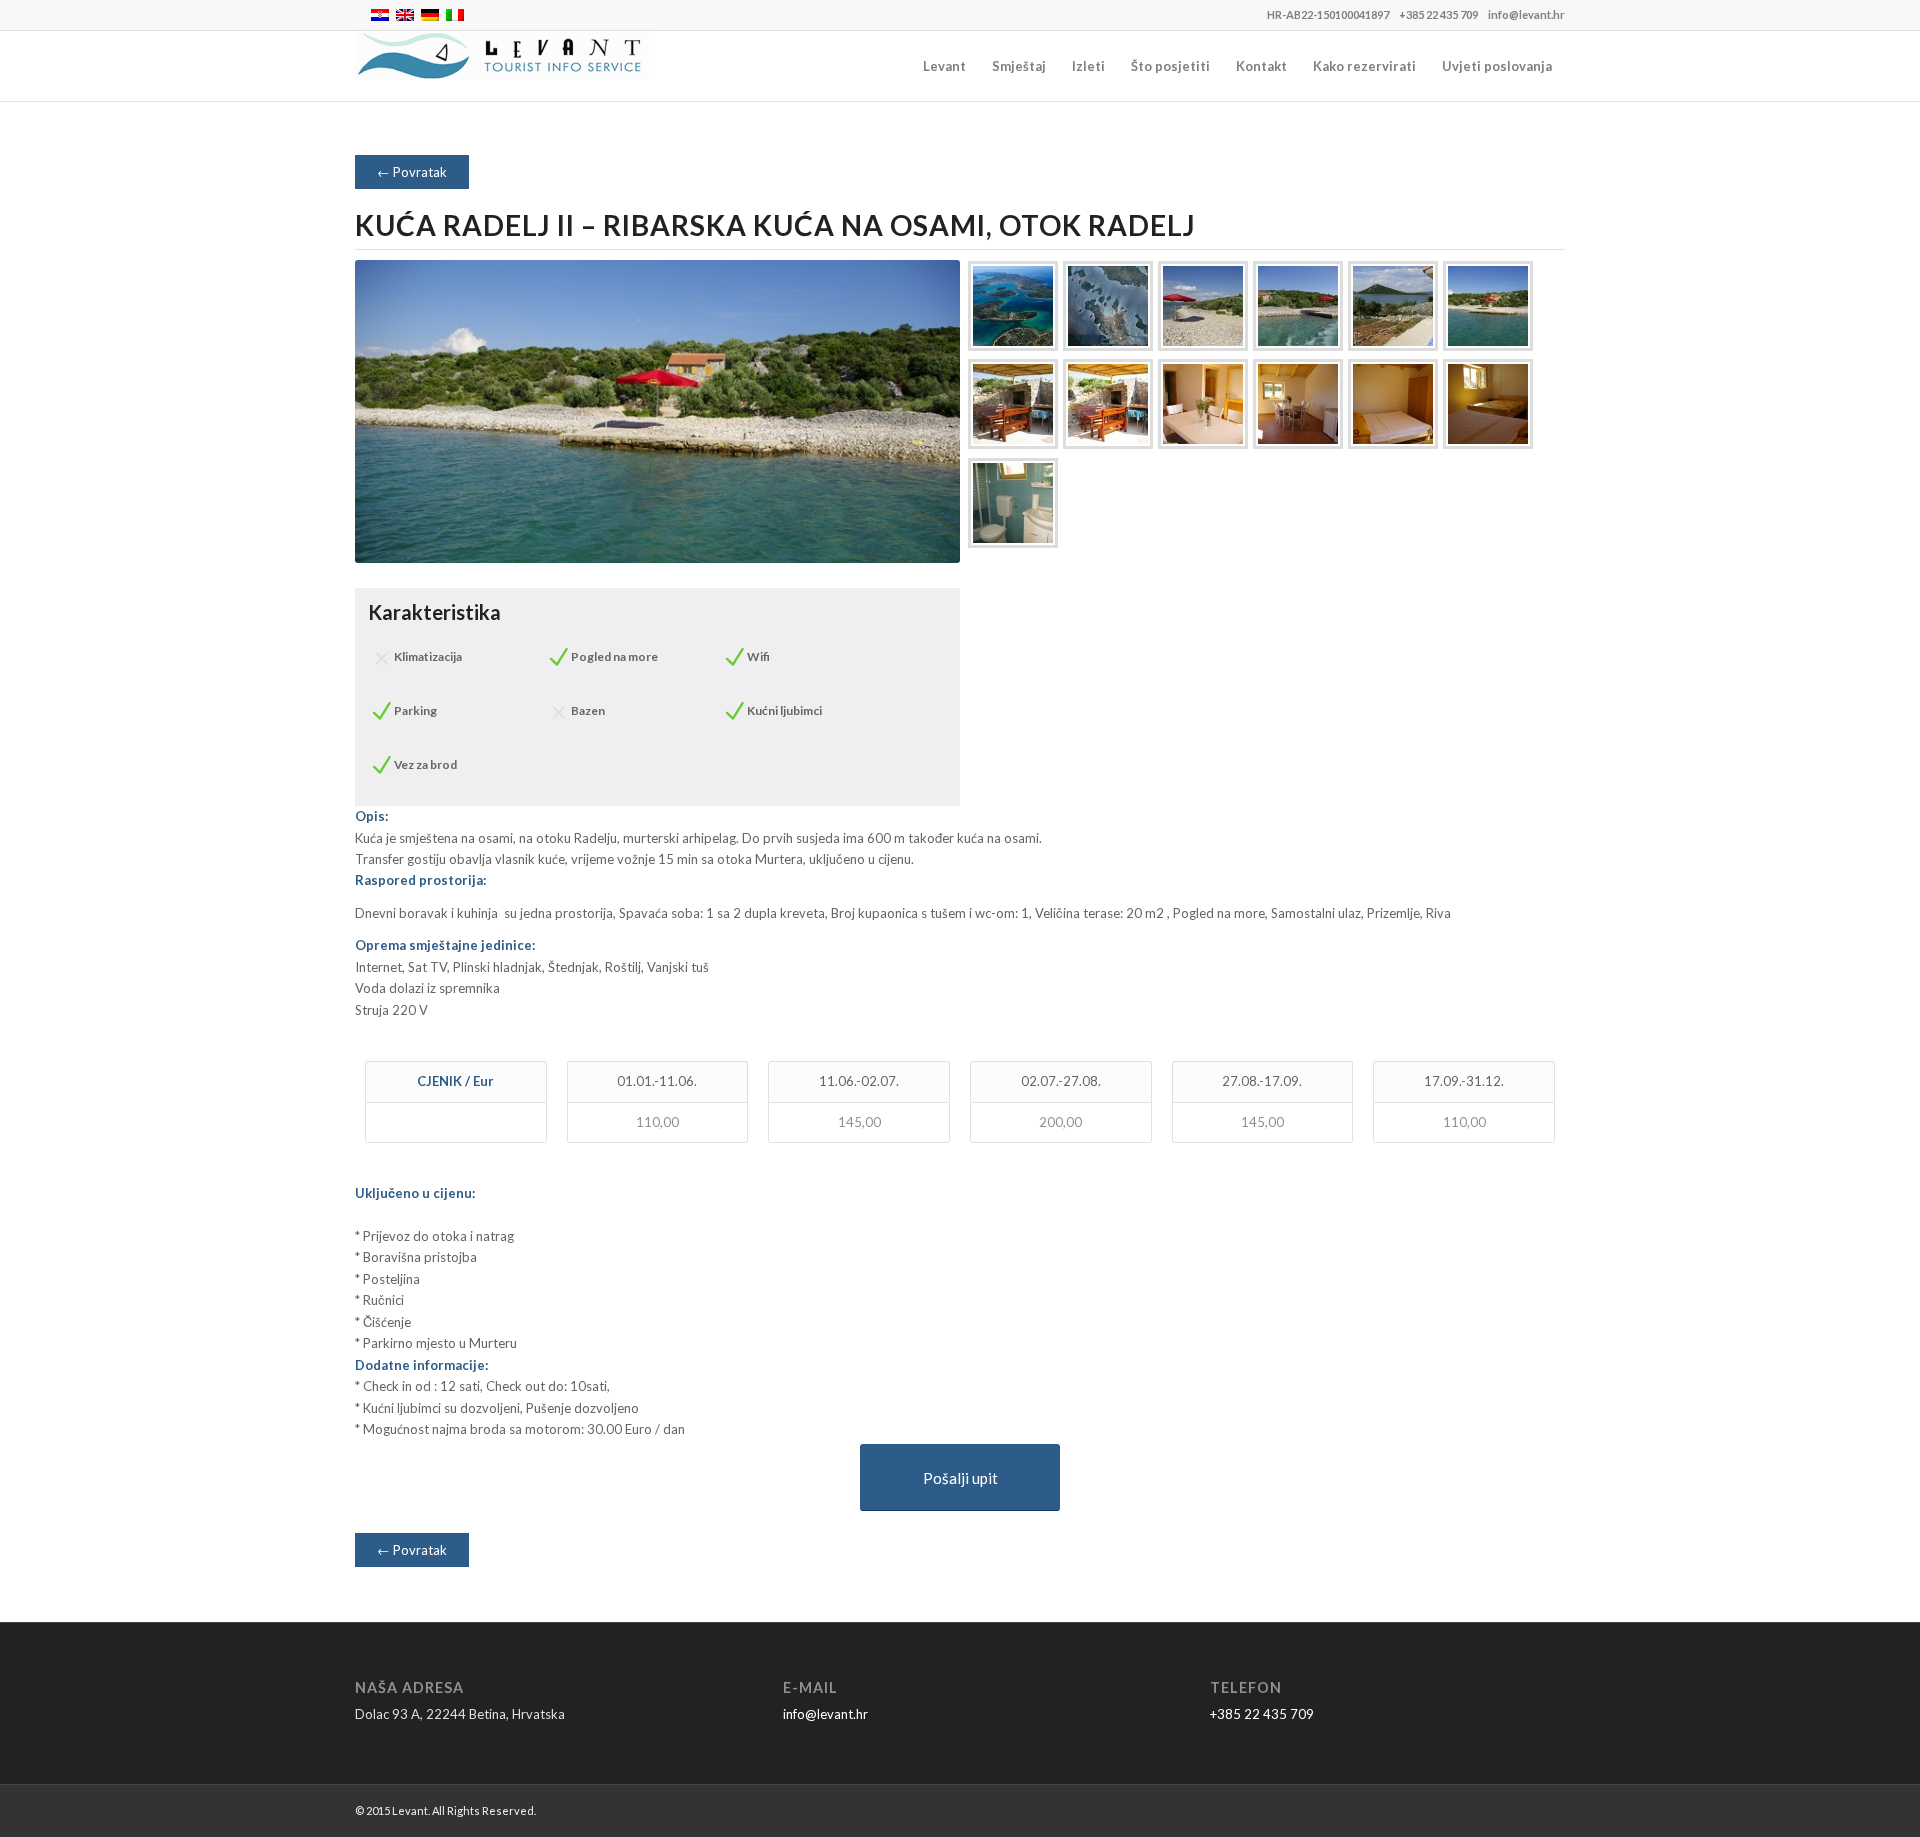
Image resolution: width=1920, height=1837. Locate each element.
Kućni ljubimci (784, 710)
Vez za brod (425, 764)
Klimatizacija (428, 656)
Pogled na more (614, 656)
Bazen (588, 710)
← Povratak (412, 172)
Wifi (758, 656)
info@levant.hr (1526, 14)
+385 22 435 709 (1438, 14)
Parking (415, 710)
